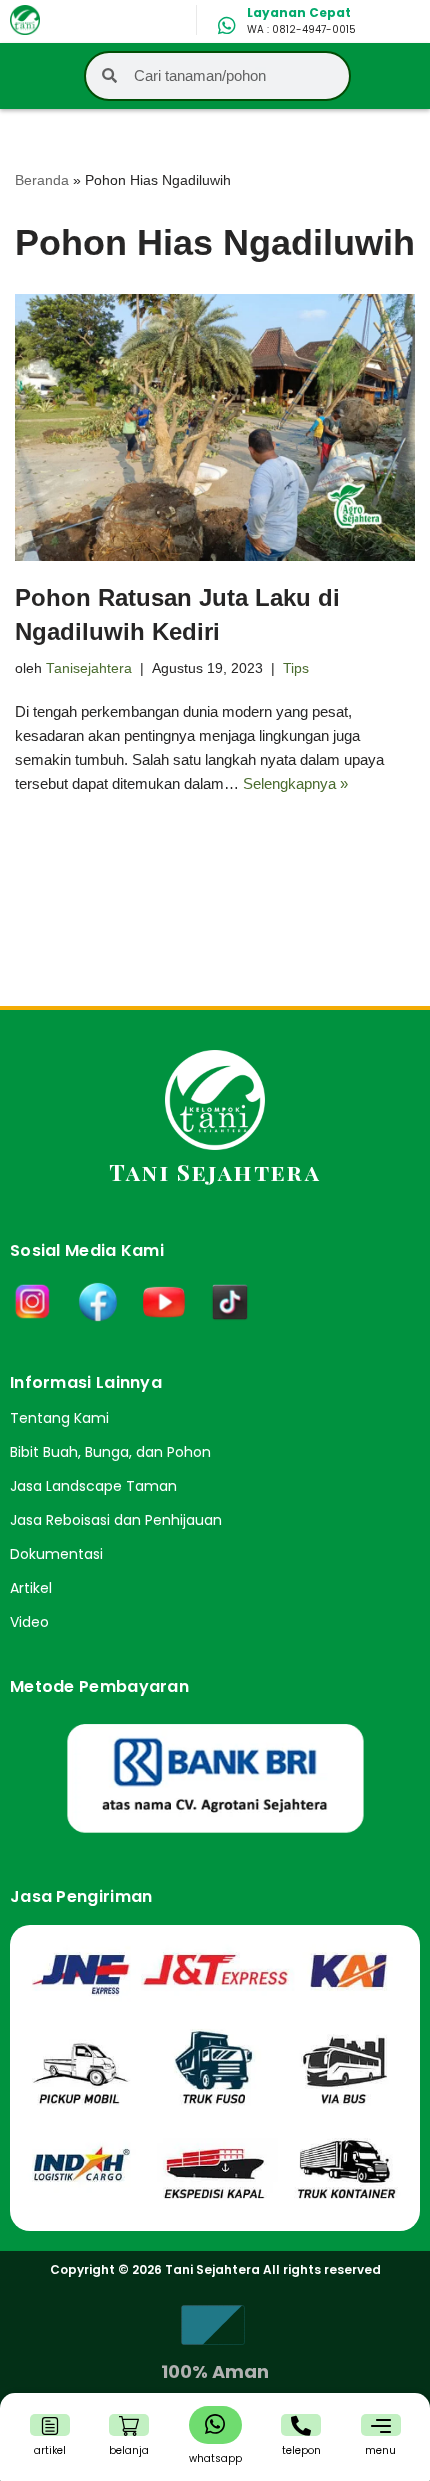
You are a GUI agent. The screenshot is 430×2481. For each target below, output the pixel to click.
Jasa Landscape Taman (93, 1486)
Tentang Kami (59, 1418)
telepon (301, 2450)
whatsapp (215, 2458)
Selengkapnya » (295, 783)
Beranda (42, 180)
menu (380, 2450)
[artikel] (50, 2426)
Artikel (31, 1588)
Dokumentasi (56, 1554)
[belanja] (129, 2426)
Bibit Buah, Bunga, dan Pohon (110, 1452)
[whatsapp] (215, 2424)
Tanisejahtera (89, 668)
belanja (129, 2450)
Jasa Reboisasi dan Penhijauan (116, 1520)
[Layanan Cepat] (227, 26)
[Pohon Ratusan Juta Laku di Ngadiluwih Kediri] (215, 427)
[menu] (381, 2426)
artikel (50, 2450)
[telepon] (301, 2426)
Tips (296, 668)
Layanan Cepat (299, 12)
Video (29, 1622)
